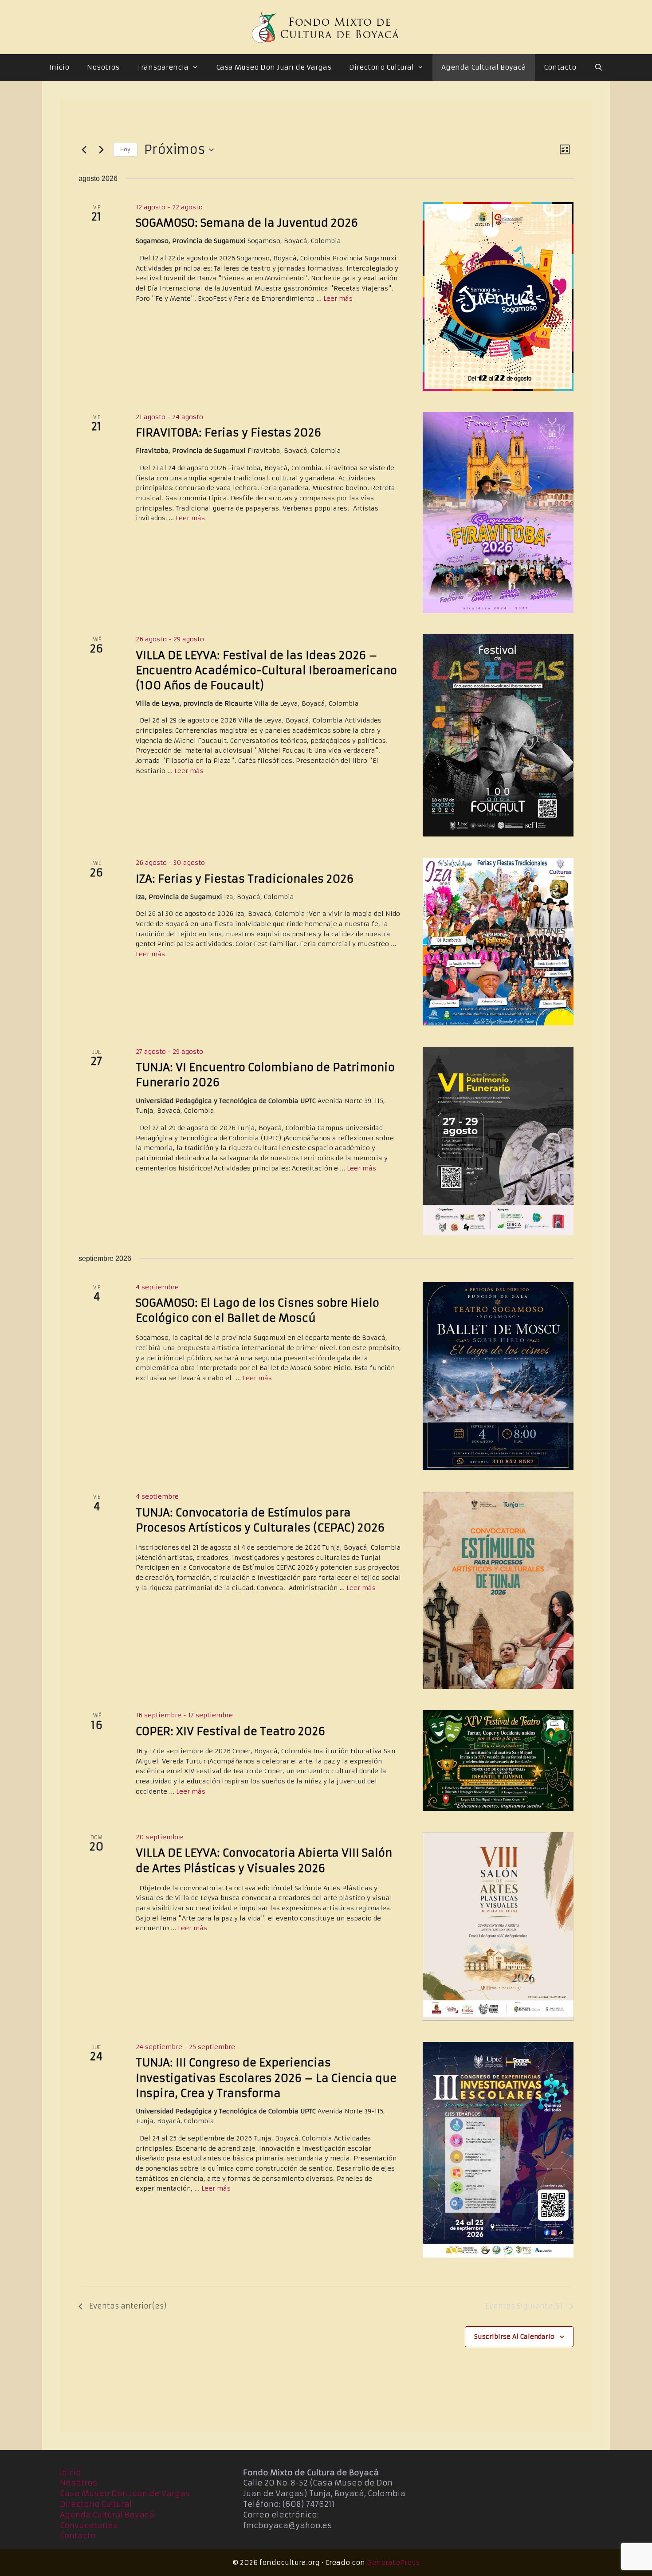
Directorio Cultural (381, 67)
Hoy (125, 149)
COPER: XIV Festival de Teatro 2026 (230, 1732)
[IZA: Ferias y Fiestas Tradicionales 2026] (498, 942)
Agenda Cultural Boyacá (484, 67)
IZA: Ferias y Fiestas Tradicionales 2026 (245, 879)
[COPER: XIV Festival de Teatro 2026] (498, 1761)
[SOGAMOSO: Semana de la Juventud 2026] (498, 296)
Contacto (560, 67)
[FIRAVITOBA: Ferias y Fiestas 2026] (498, 512)
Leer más (338, 298)
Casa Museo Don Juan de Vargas (274, 67)
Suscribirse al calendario (514, 2336)
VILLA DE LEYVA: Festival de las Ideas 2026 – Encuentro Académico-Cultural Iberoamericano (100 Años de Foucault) (266, 671)
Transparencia (163, 67)
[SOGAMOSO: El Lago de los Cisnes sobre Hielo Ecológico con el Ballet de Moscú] (498, 1376)
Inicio (59, 67)
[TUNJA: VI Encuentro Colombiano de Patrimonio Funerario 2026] (498, 1141)
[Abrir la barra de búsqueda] (598, 67)
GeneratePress (393, 2562)
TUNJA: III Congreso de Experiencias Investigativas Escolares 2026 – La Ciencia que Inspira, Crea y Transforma (266, 2078)
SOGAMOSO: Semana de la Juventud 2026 (247, 223)
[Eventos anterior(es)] (84, 150)
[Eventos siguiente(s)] (101, 150)
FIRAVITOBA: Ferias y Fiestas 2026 (228, 433)
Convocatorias (89, 2525)
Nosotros (103, 67)
